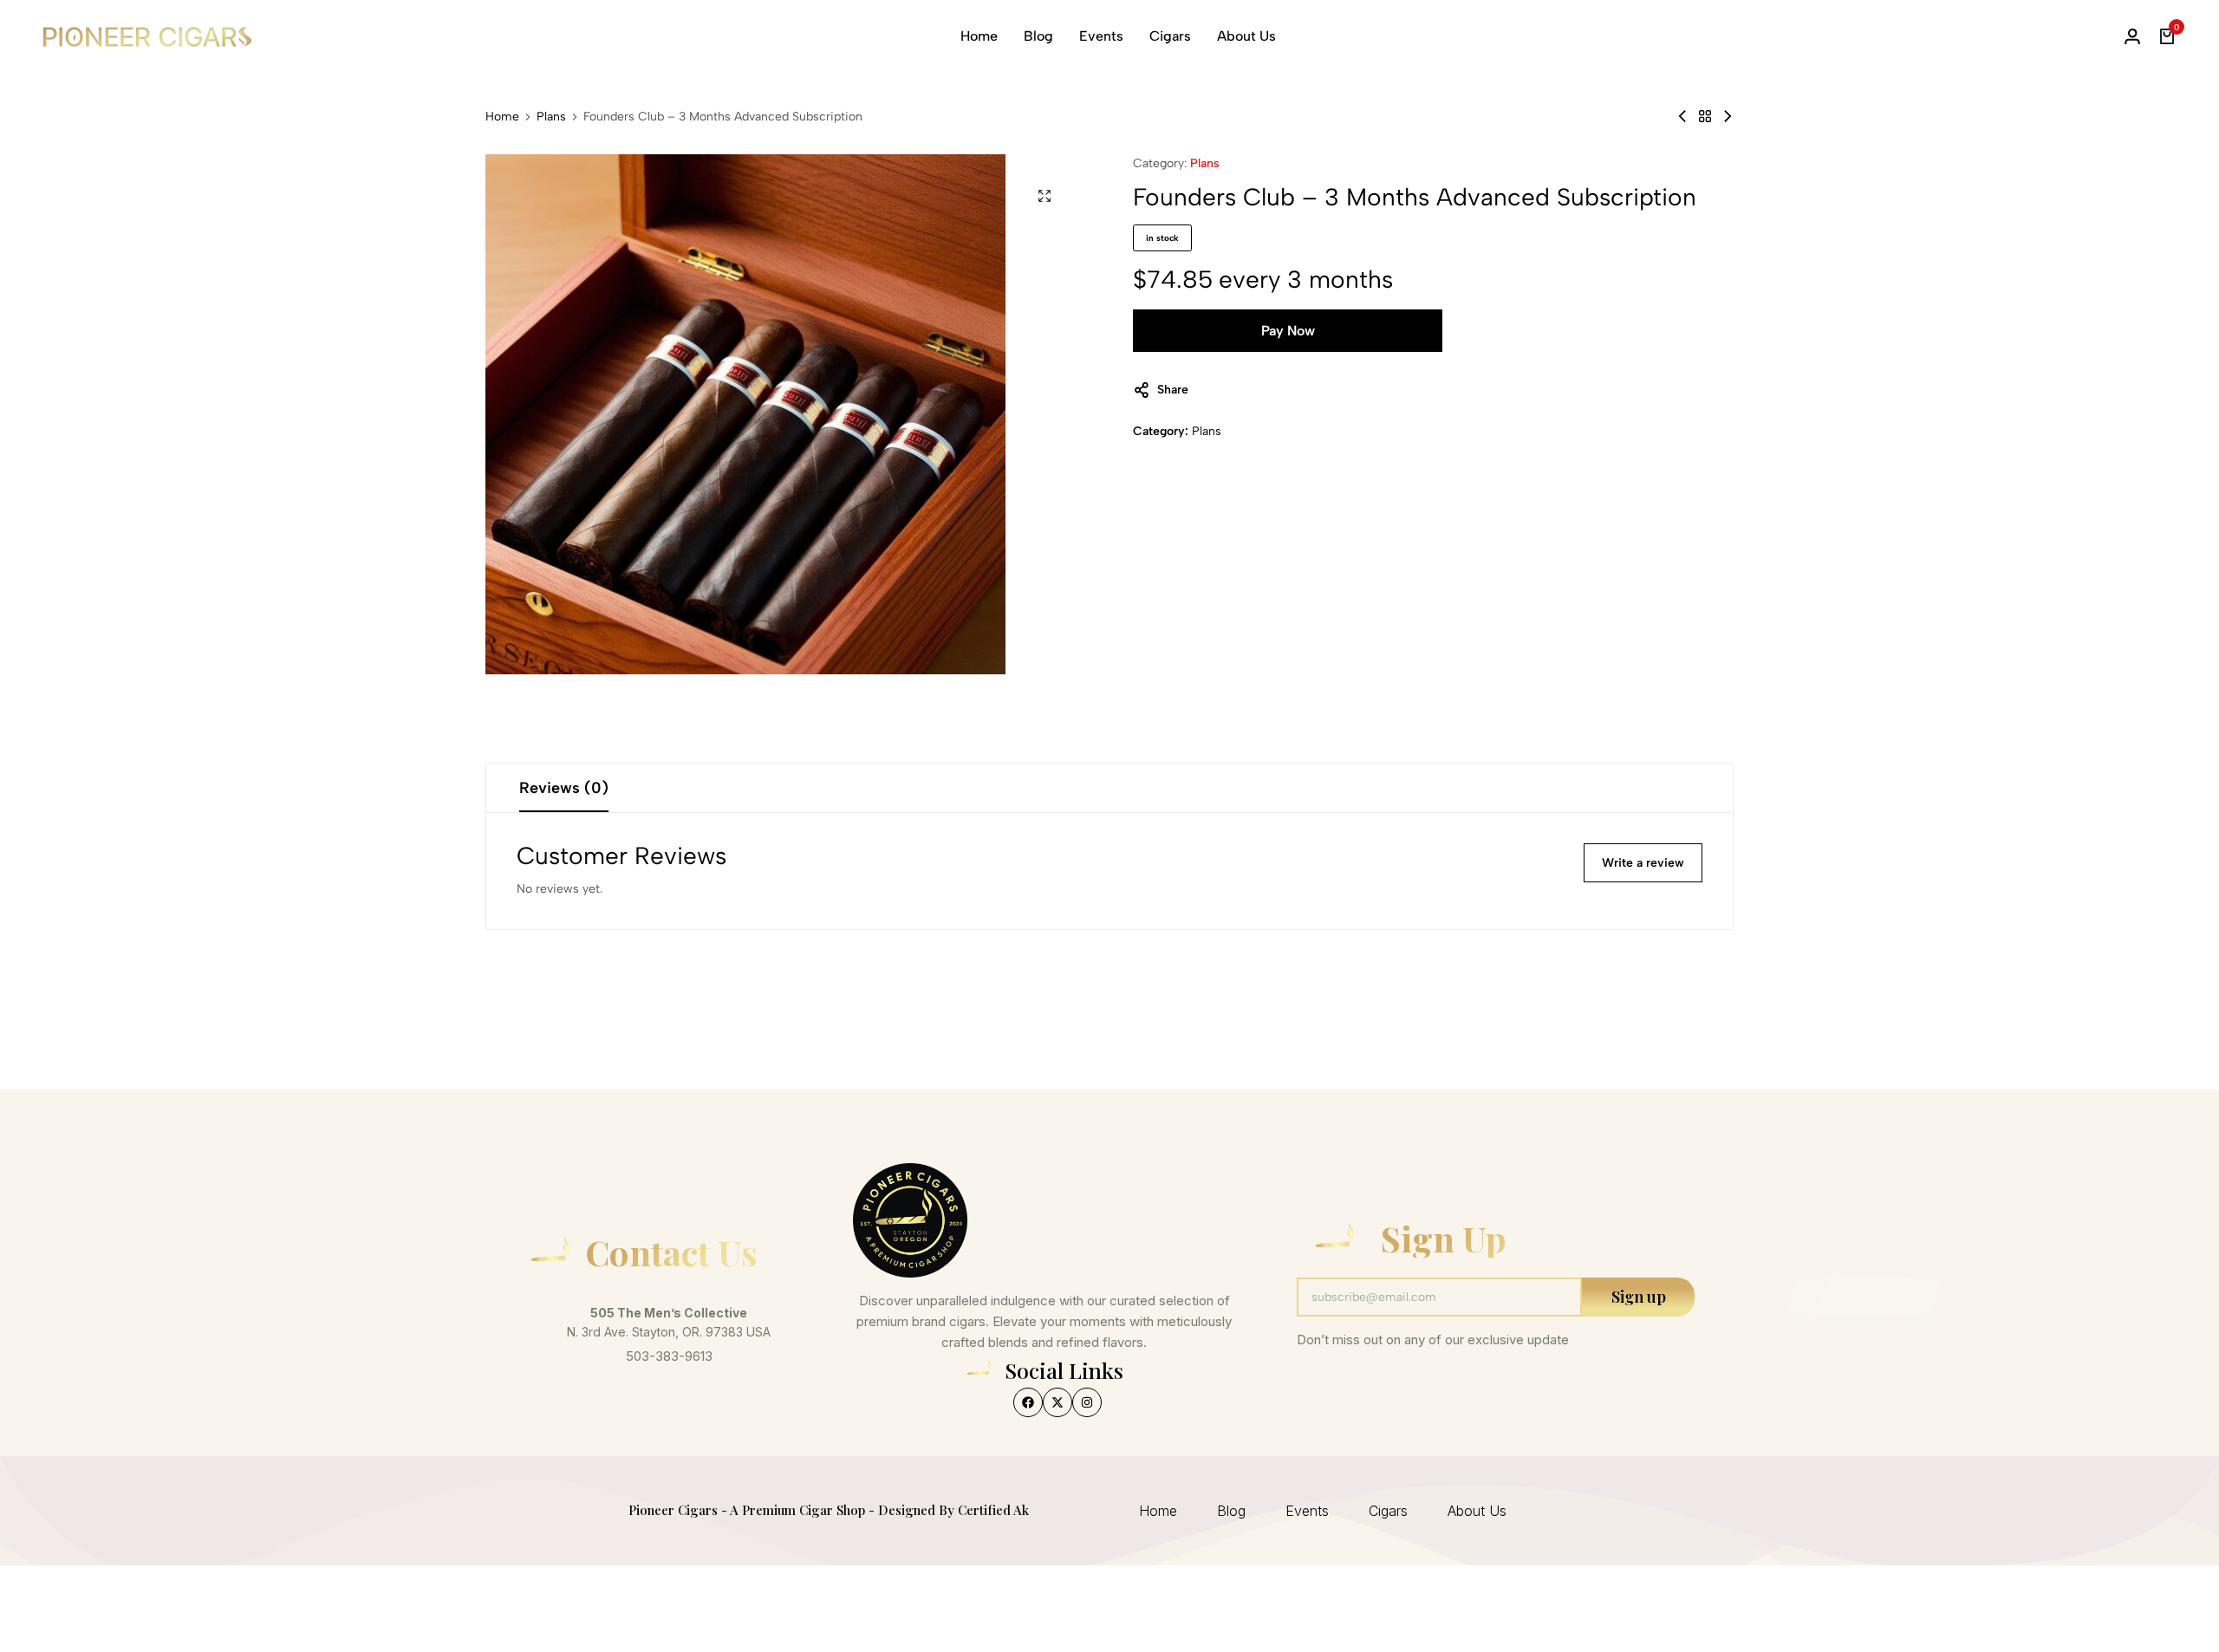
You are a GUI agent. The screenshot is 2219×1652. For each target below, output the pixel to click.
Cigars (1170, 36)
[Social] (1028, 1402)
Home (979, 36)
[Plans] (1705, 117)
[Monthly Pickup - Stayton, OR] (1728, 117)
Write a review (1643, 863)
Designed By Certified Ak (953, 1510)
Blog (1038, 36)
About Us (1246, 36)
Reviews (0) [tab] (564, 788)
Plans (551, 117)
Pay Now (1288, 331)
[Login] (2132, 36)
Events (1101, 36)
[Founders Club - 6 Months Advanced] (1682, 117)
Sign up (1639, 1297)
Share (1173, 390)
